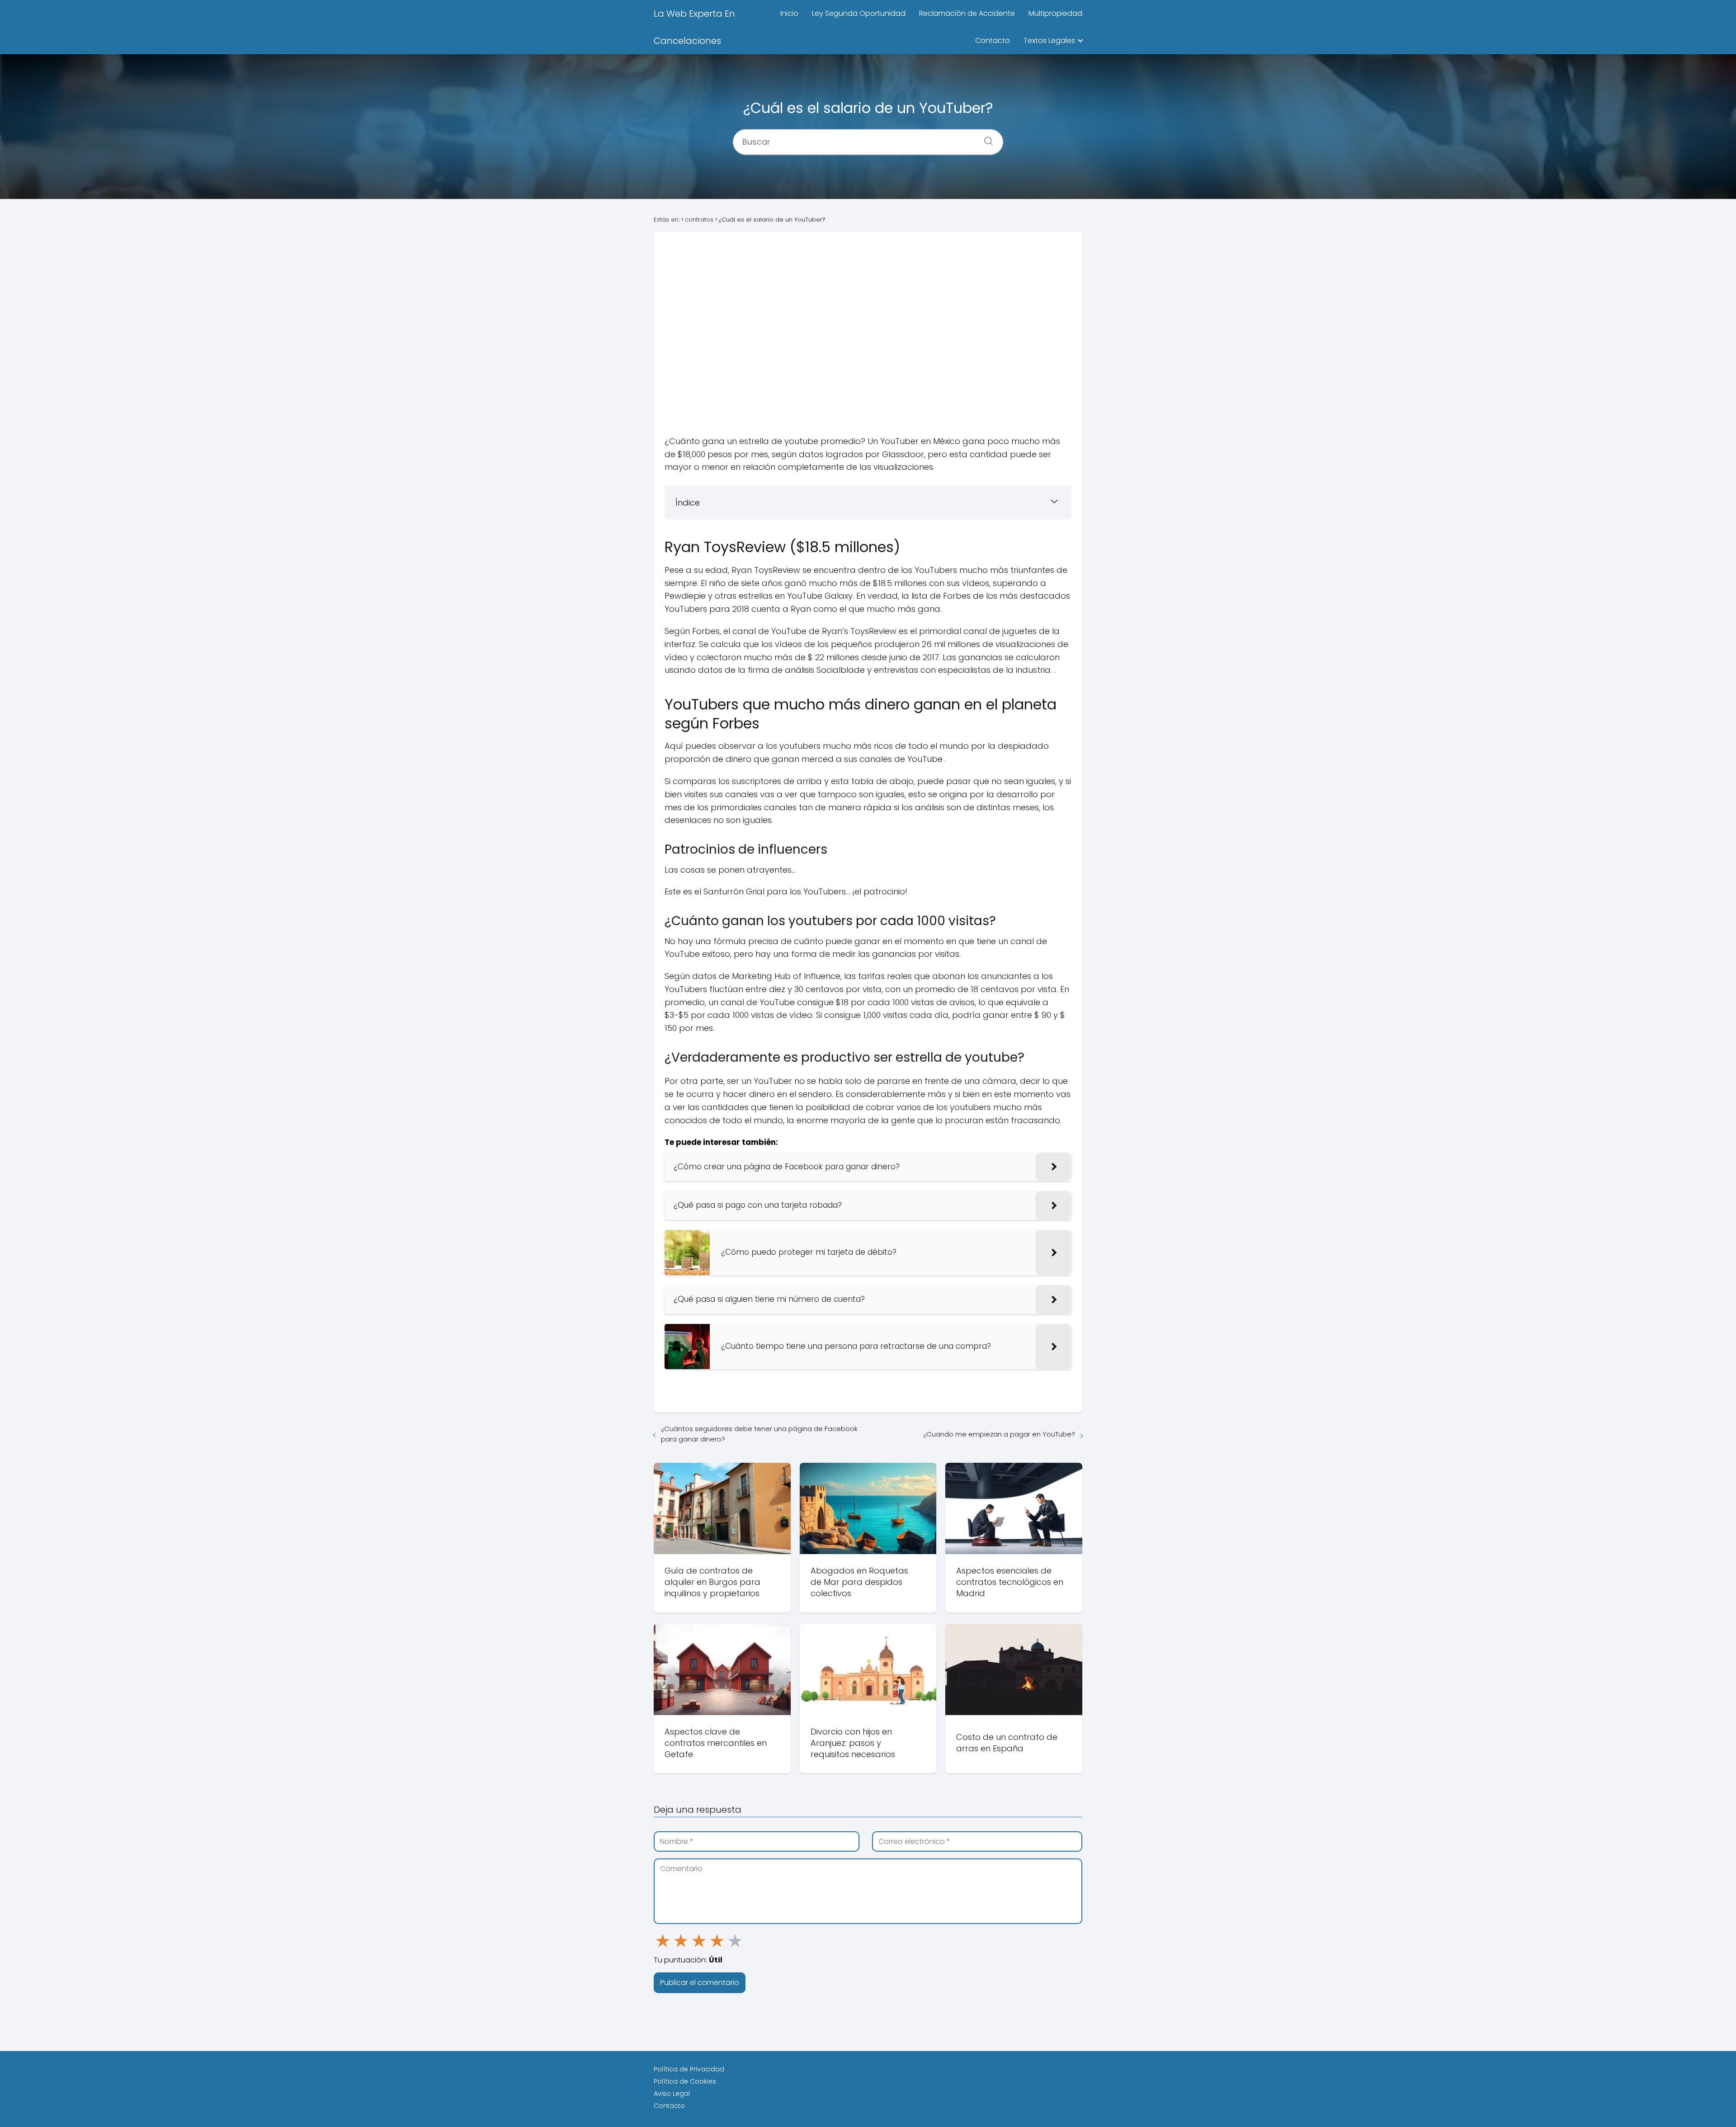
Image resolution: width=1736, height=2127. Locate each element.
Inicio (789, 13)
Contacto (993, 40)
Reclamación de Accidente (967, 13)
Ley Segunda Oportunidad (859, 13)
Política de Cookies (685, 2081)
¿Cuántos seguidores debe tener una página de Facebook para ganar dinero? (759, 1434)
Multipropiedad (1055, 13)
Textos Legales (1049, 40)
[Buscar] (985, 138)
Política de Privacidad (689, 2069)
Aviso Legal (672, 2094)
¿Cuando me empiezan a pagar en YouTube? (999, 1434)
